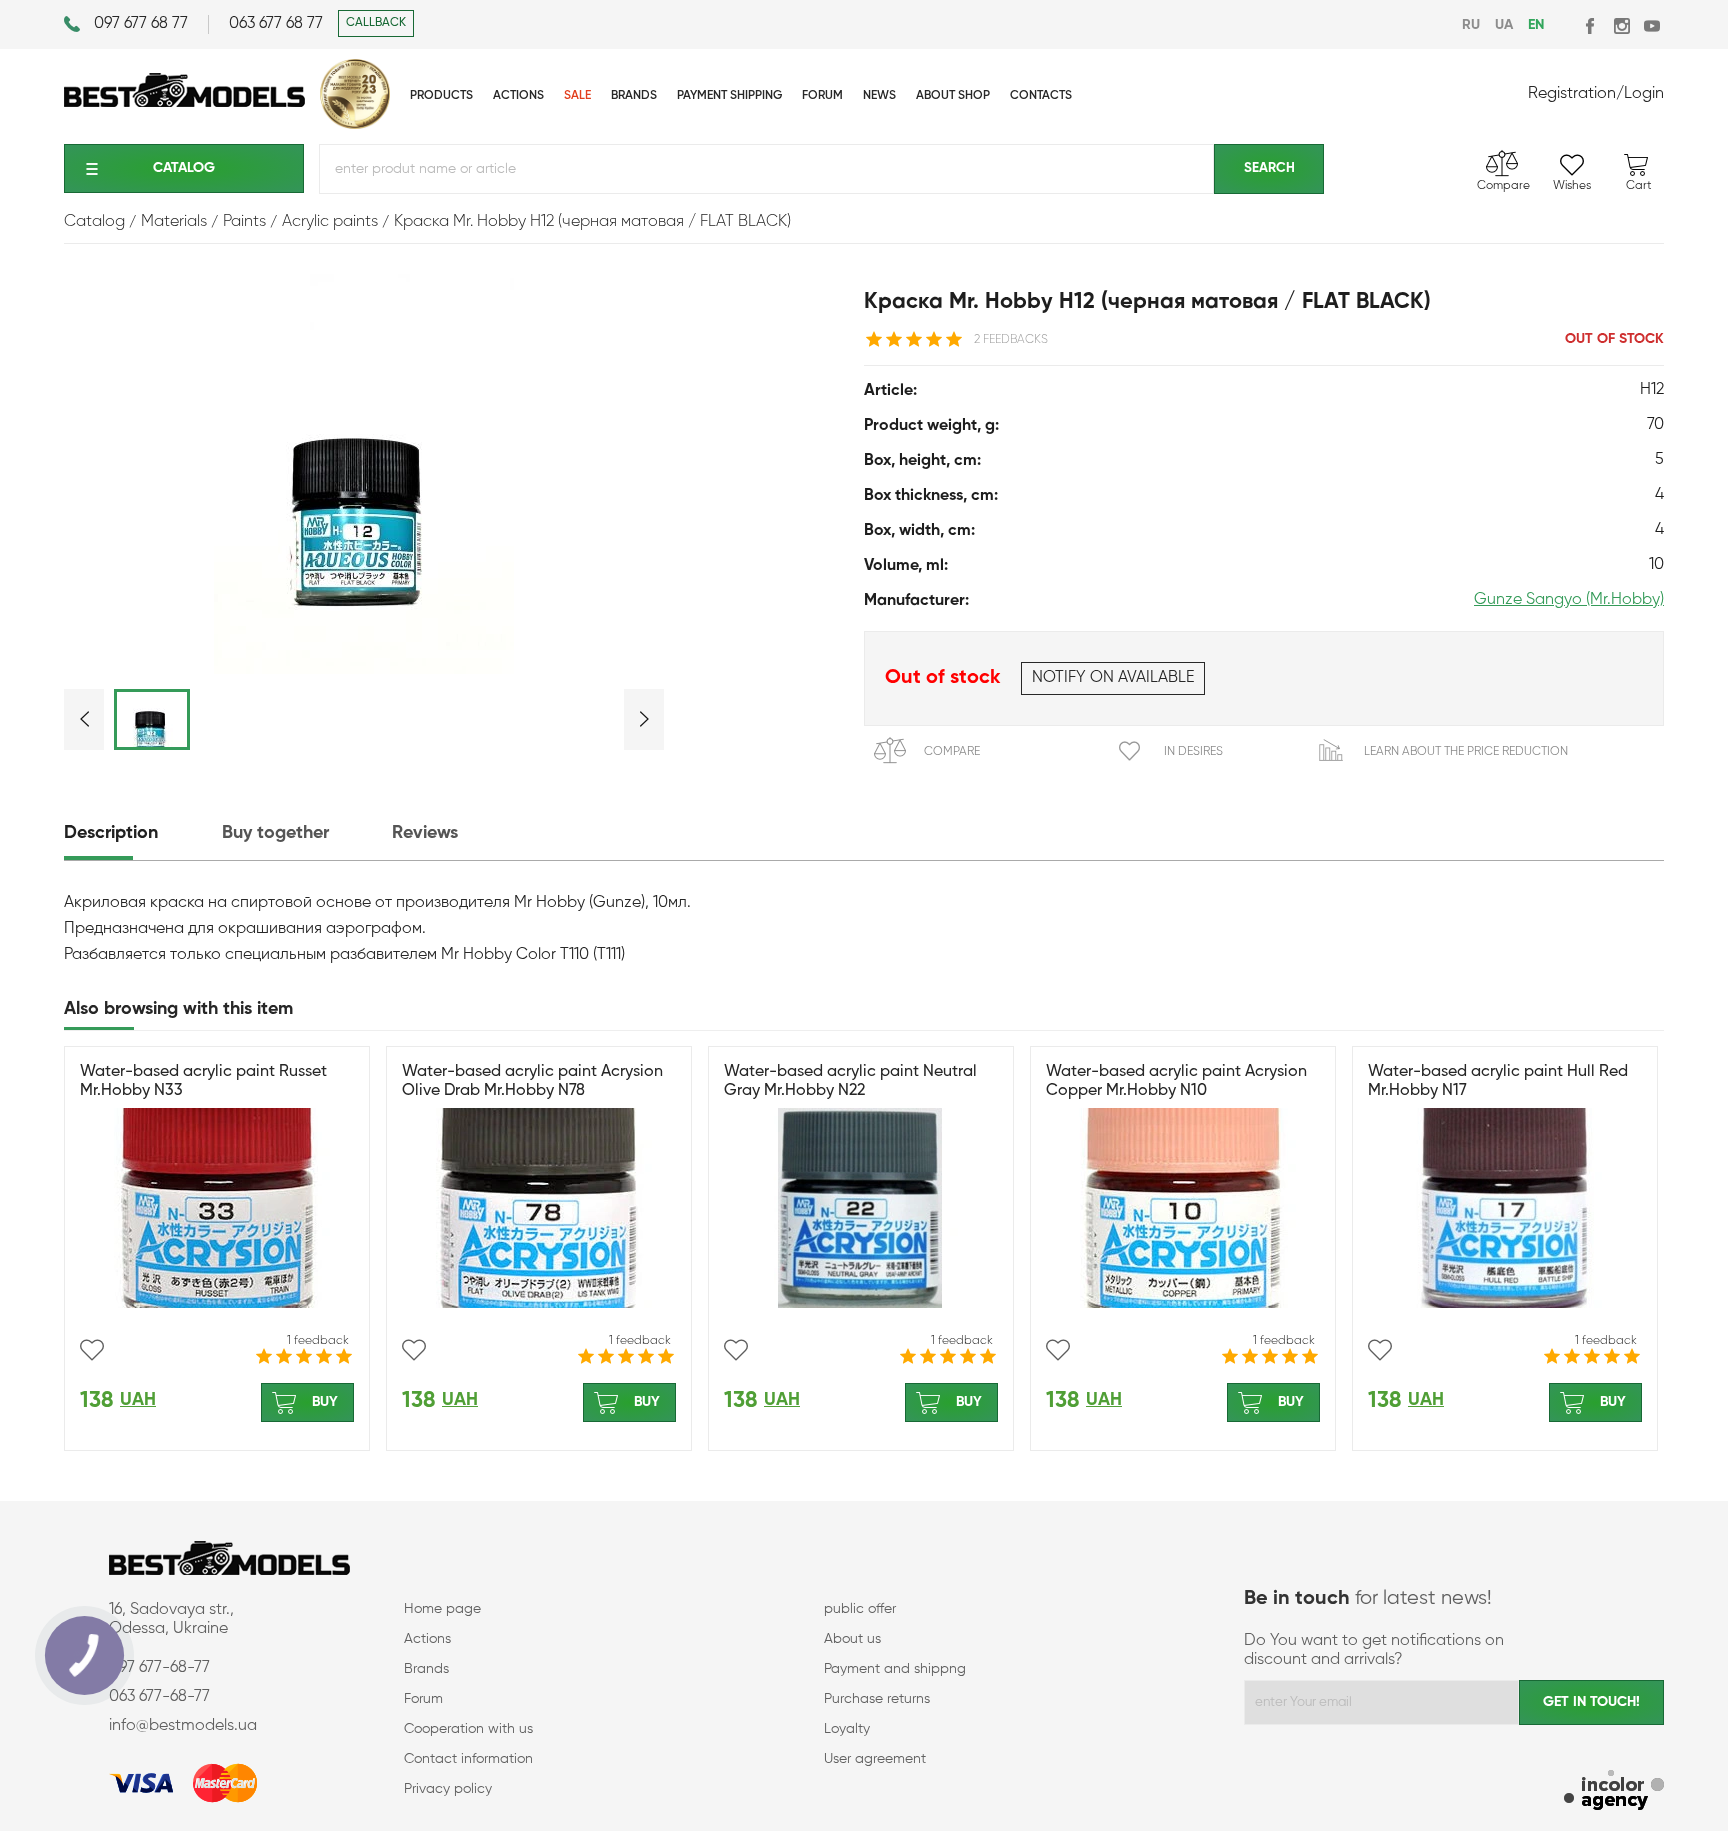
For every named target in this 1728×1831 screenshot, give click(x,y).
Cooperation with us (468, 1729)
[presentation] (141, 833)
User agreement (875, 1759)
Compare (952, 752)
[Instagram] (1621, 25)
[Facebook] (1591, 25)
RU (1471, 25)
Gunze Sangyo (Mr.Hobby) (1569, 600)
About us (852, 1639)
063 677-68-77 (159, 1697)
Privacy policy (448, 1789)
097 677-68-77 (159, 1668)
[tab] (141, 833)
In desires (1193, 752)
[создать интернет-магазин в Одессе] (1614, 1792)
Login (1644, 94)
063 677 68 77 (276, 24)
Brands (426, 1669)
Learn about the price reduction (1466, 752)
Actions (427, 1639)
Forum (423, 1699)
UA (1504, 25)
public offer (860, 1609)
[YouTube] (1651, 25)
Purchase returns (877, 1699)
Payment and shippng (895, 1669)
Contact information (468, 1759)
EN (1536, 25)
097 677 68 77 (141, 24)
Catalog (184, 168)
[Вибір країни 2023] (355, 125)
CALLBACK (376, 23)
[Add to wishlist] (92, 1350)
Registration (1572, 94)
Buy (325, 1402)
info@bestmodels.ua (183, 1726)
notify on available (1113, 678)
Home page (442, 1609)
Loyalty (847, 1729)
